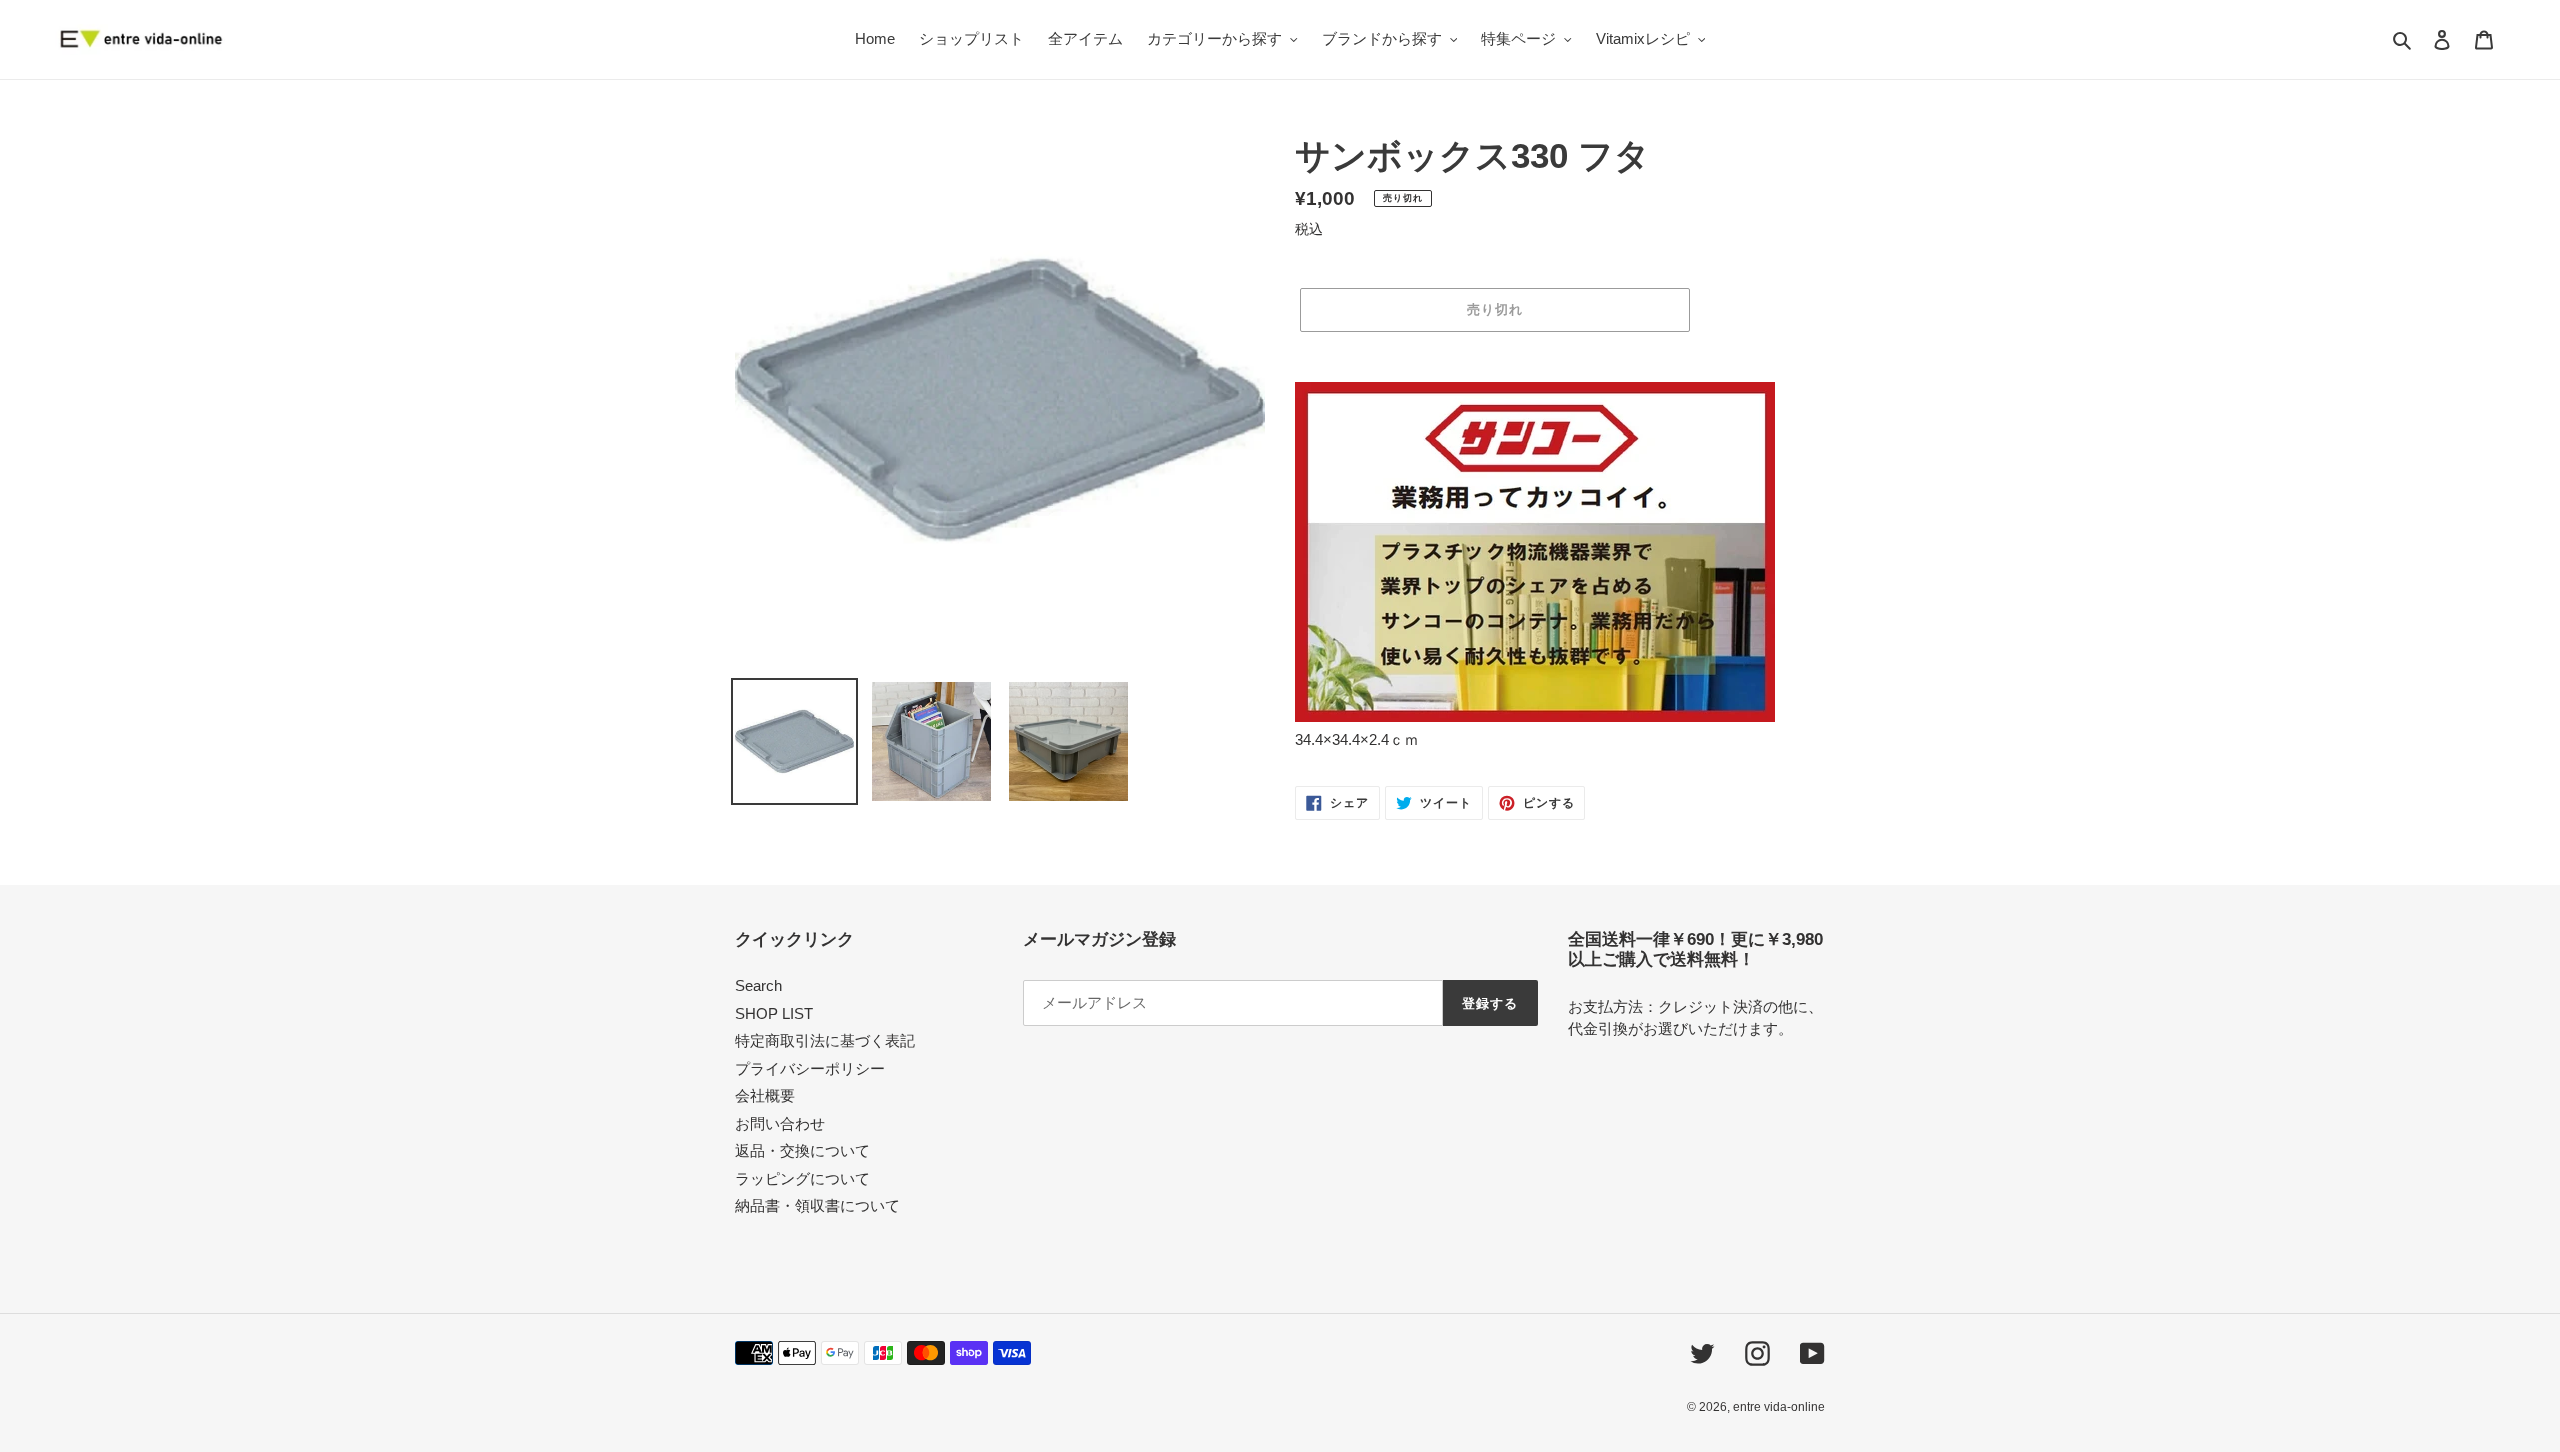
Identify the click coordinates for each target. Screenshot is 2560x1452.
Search (758, 985)
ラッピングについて (802, 1178)
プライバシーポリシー (810, 1068)
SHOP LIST (774, 1013)
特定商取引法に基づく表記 (825, 1040)
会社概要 (765, 1095)
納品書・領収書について (817, 1205)
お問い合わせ (780, 1123)
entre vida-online (1779, 1407)
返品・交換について (802, 1150)
